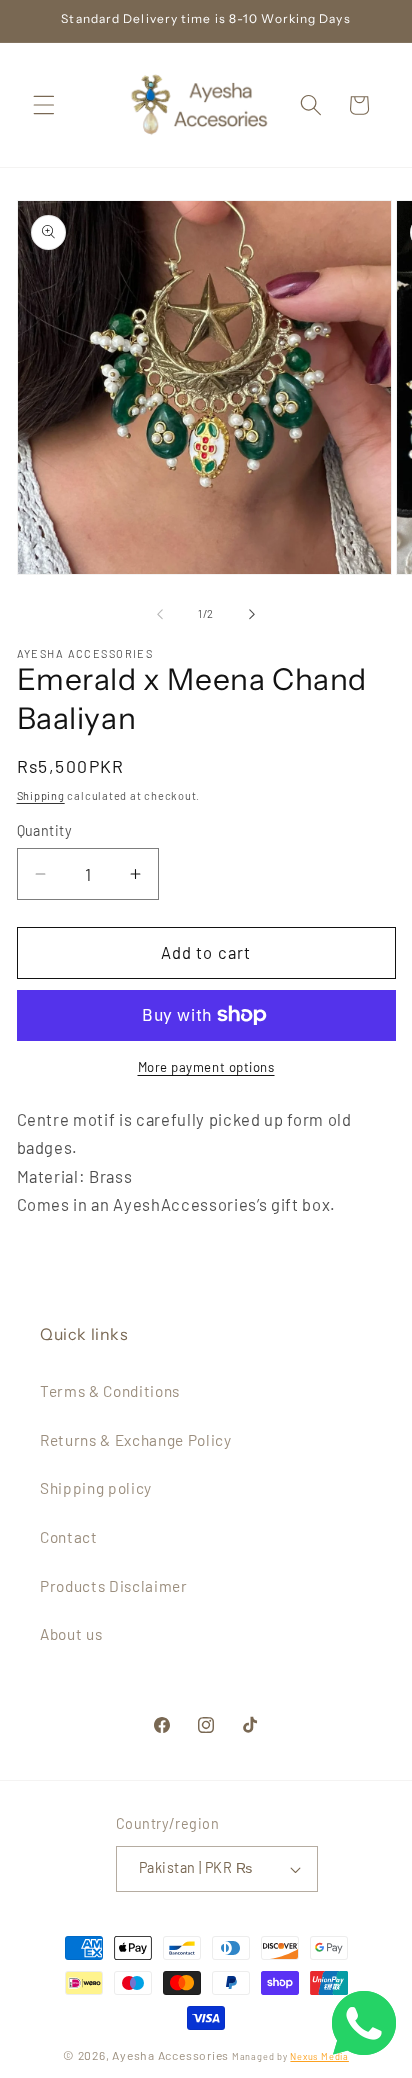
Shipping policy (96, 1488)
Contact (69, 1537)
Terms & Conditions (110, 1391)
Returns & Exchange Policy (136, 1440)
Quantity (45, 830)
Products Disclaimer (114, 1586)
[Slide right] (252, 614)
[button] (44, 105)
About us (71, 1634)
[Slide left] (160, 614)
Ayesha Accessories (170, 2055)
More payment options (206, 1067)
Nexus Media (319, 2056)
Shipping (41, 795)
